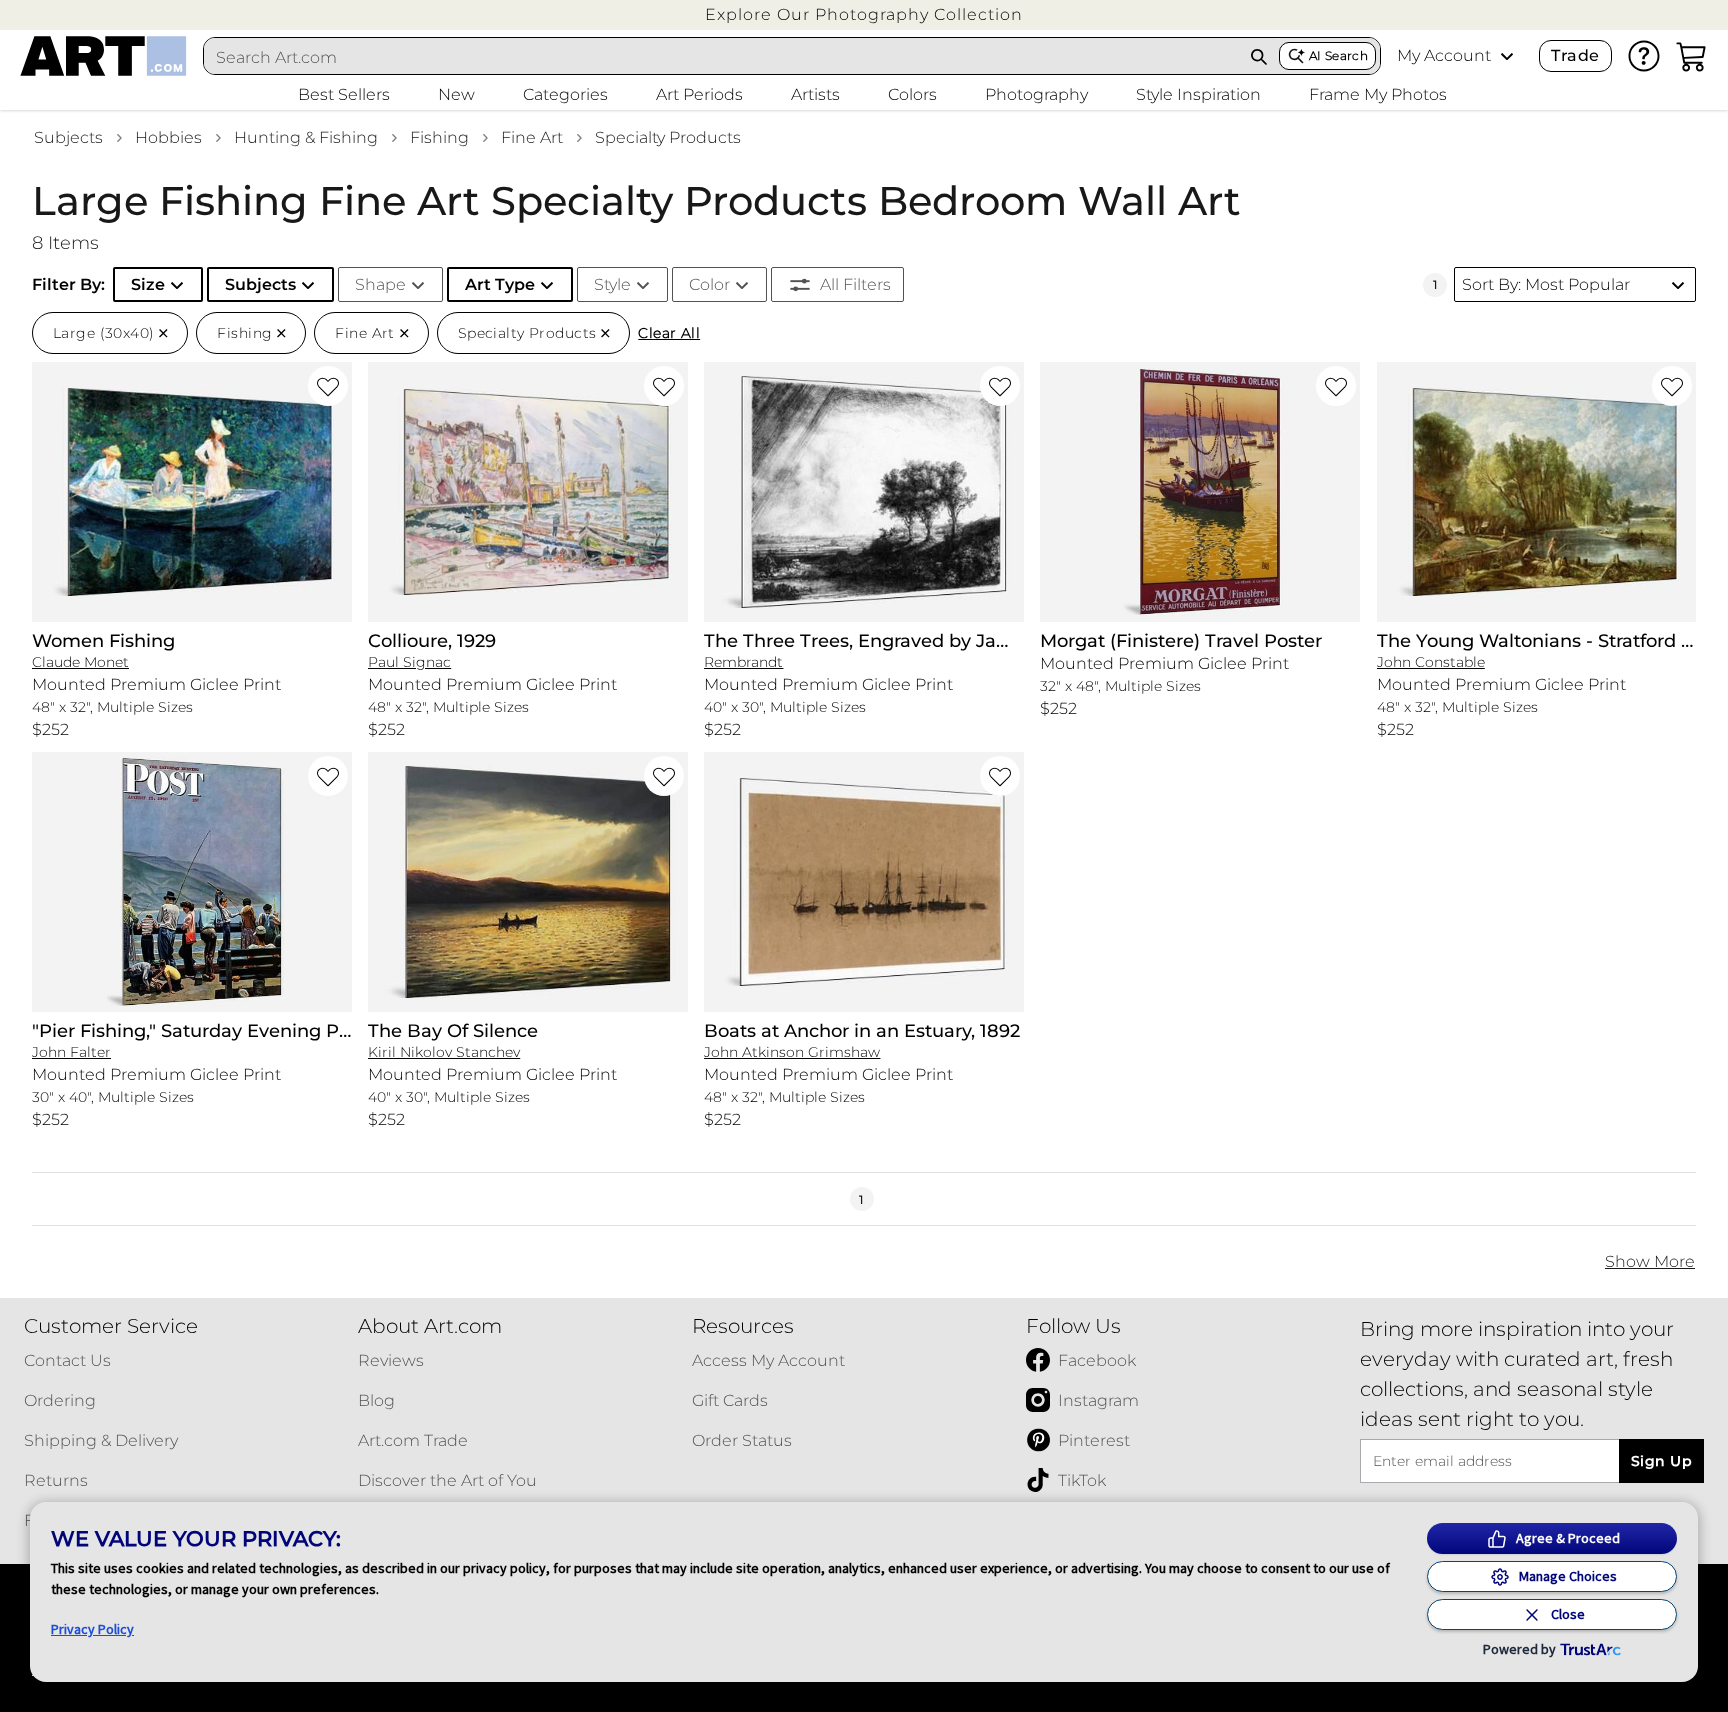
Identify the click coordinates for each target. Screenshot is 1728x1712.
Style (612, 284)
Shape (380, 284)
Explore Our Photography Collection (864, 14)
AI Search (1338, 55)
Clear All (669, 333)
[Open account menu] (1507, 56)
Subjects (68, 137)
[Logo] (103, 56)
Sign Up (1661, 1461)
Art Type (500, 284)
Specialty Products (668, 137)
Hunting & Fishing (306, 137)
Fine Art (532, 137)
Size (148, 284)
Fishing (439, 137)
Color (709, 284)
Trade (1575, 55)
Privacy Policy (92, 1629)
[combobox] (722, 57)
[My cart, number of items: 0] (1692, 56)
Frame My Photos (1378, 94)
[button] (864, 14)
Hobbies (168, 137)
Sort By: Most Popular (1546, 284)
